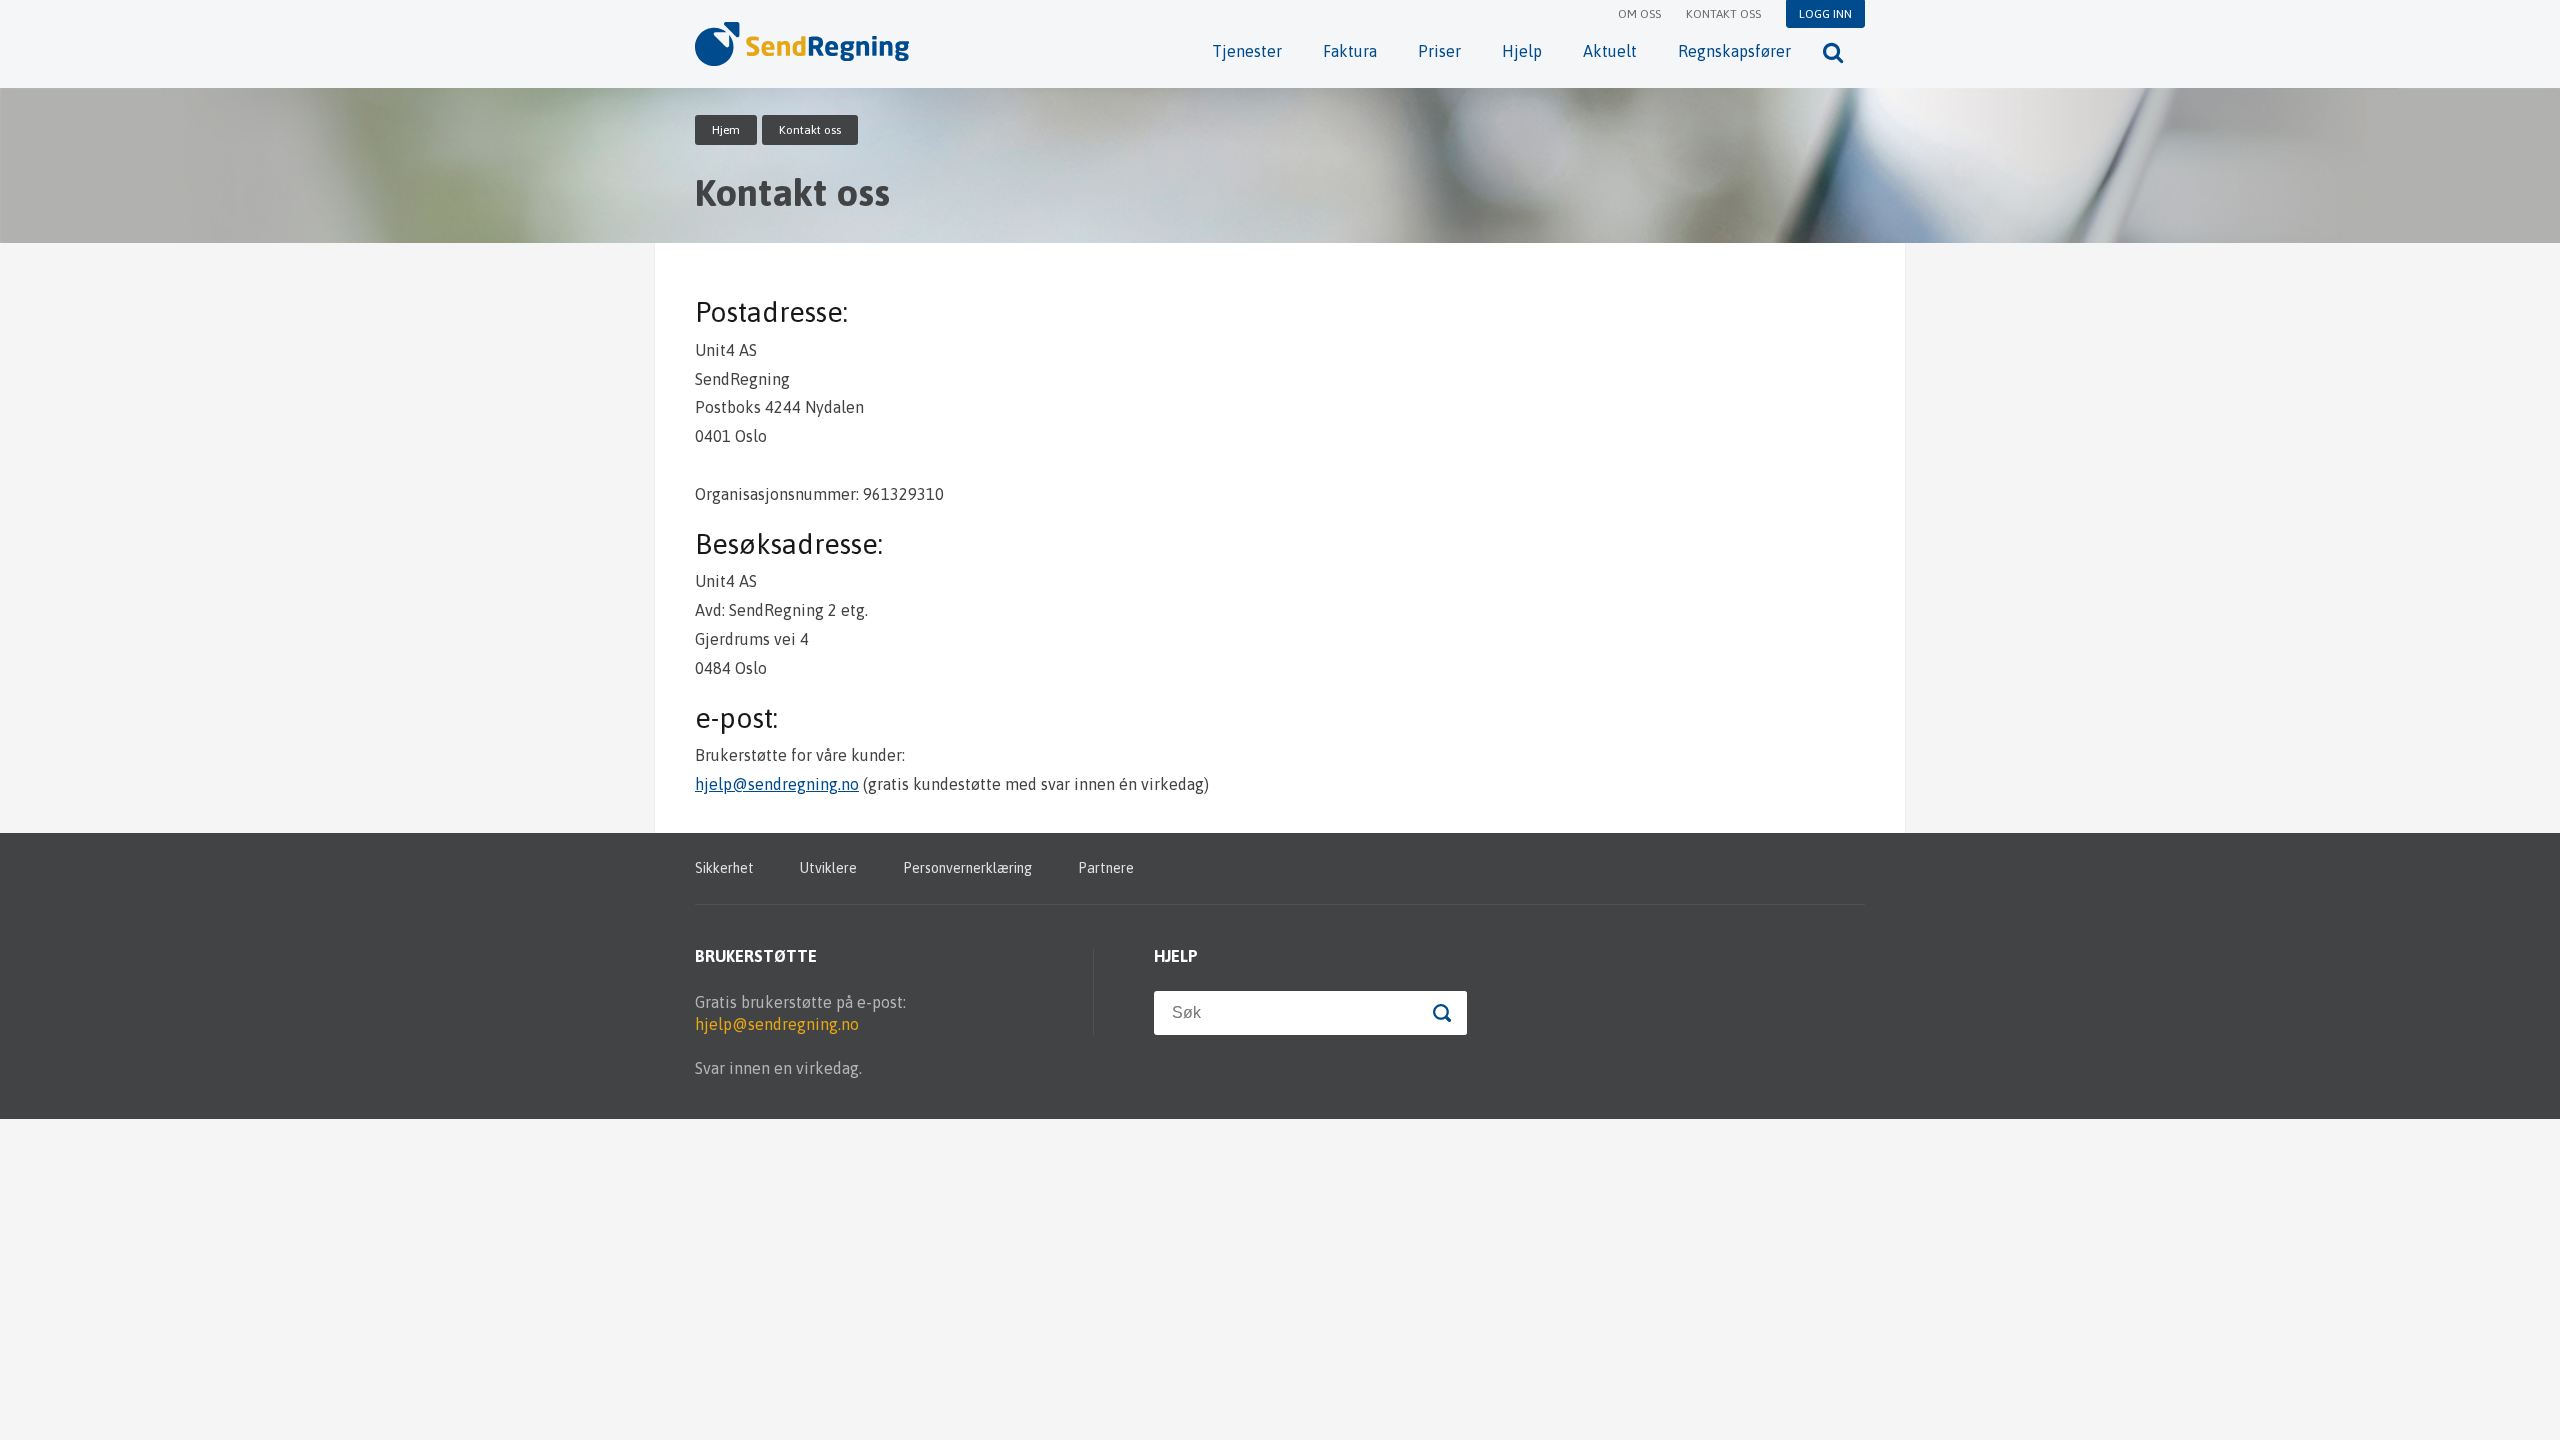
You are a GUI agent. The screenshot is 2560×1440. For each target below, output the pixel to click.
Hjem (726, 130)
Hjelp (1522, 51)
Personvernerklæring (967, 868)
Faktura (1350, 51)
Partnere (1106, 868)
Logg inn (1825, 14)
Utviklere (828, 868)
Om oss (1639, 14)
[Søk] (1833, 52)
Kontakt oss (1723, 14)
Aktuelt (1610, 51)
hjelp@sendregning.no (777, 784)
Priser (1439, 51)
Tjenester (1247, 51)
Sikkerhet (724, 868)
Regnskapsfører (1734, 51)
